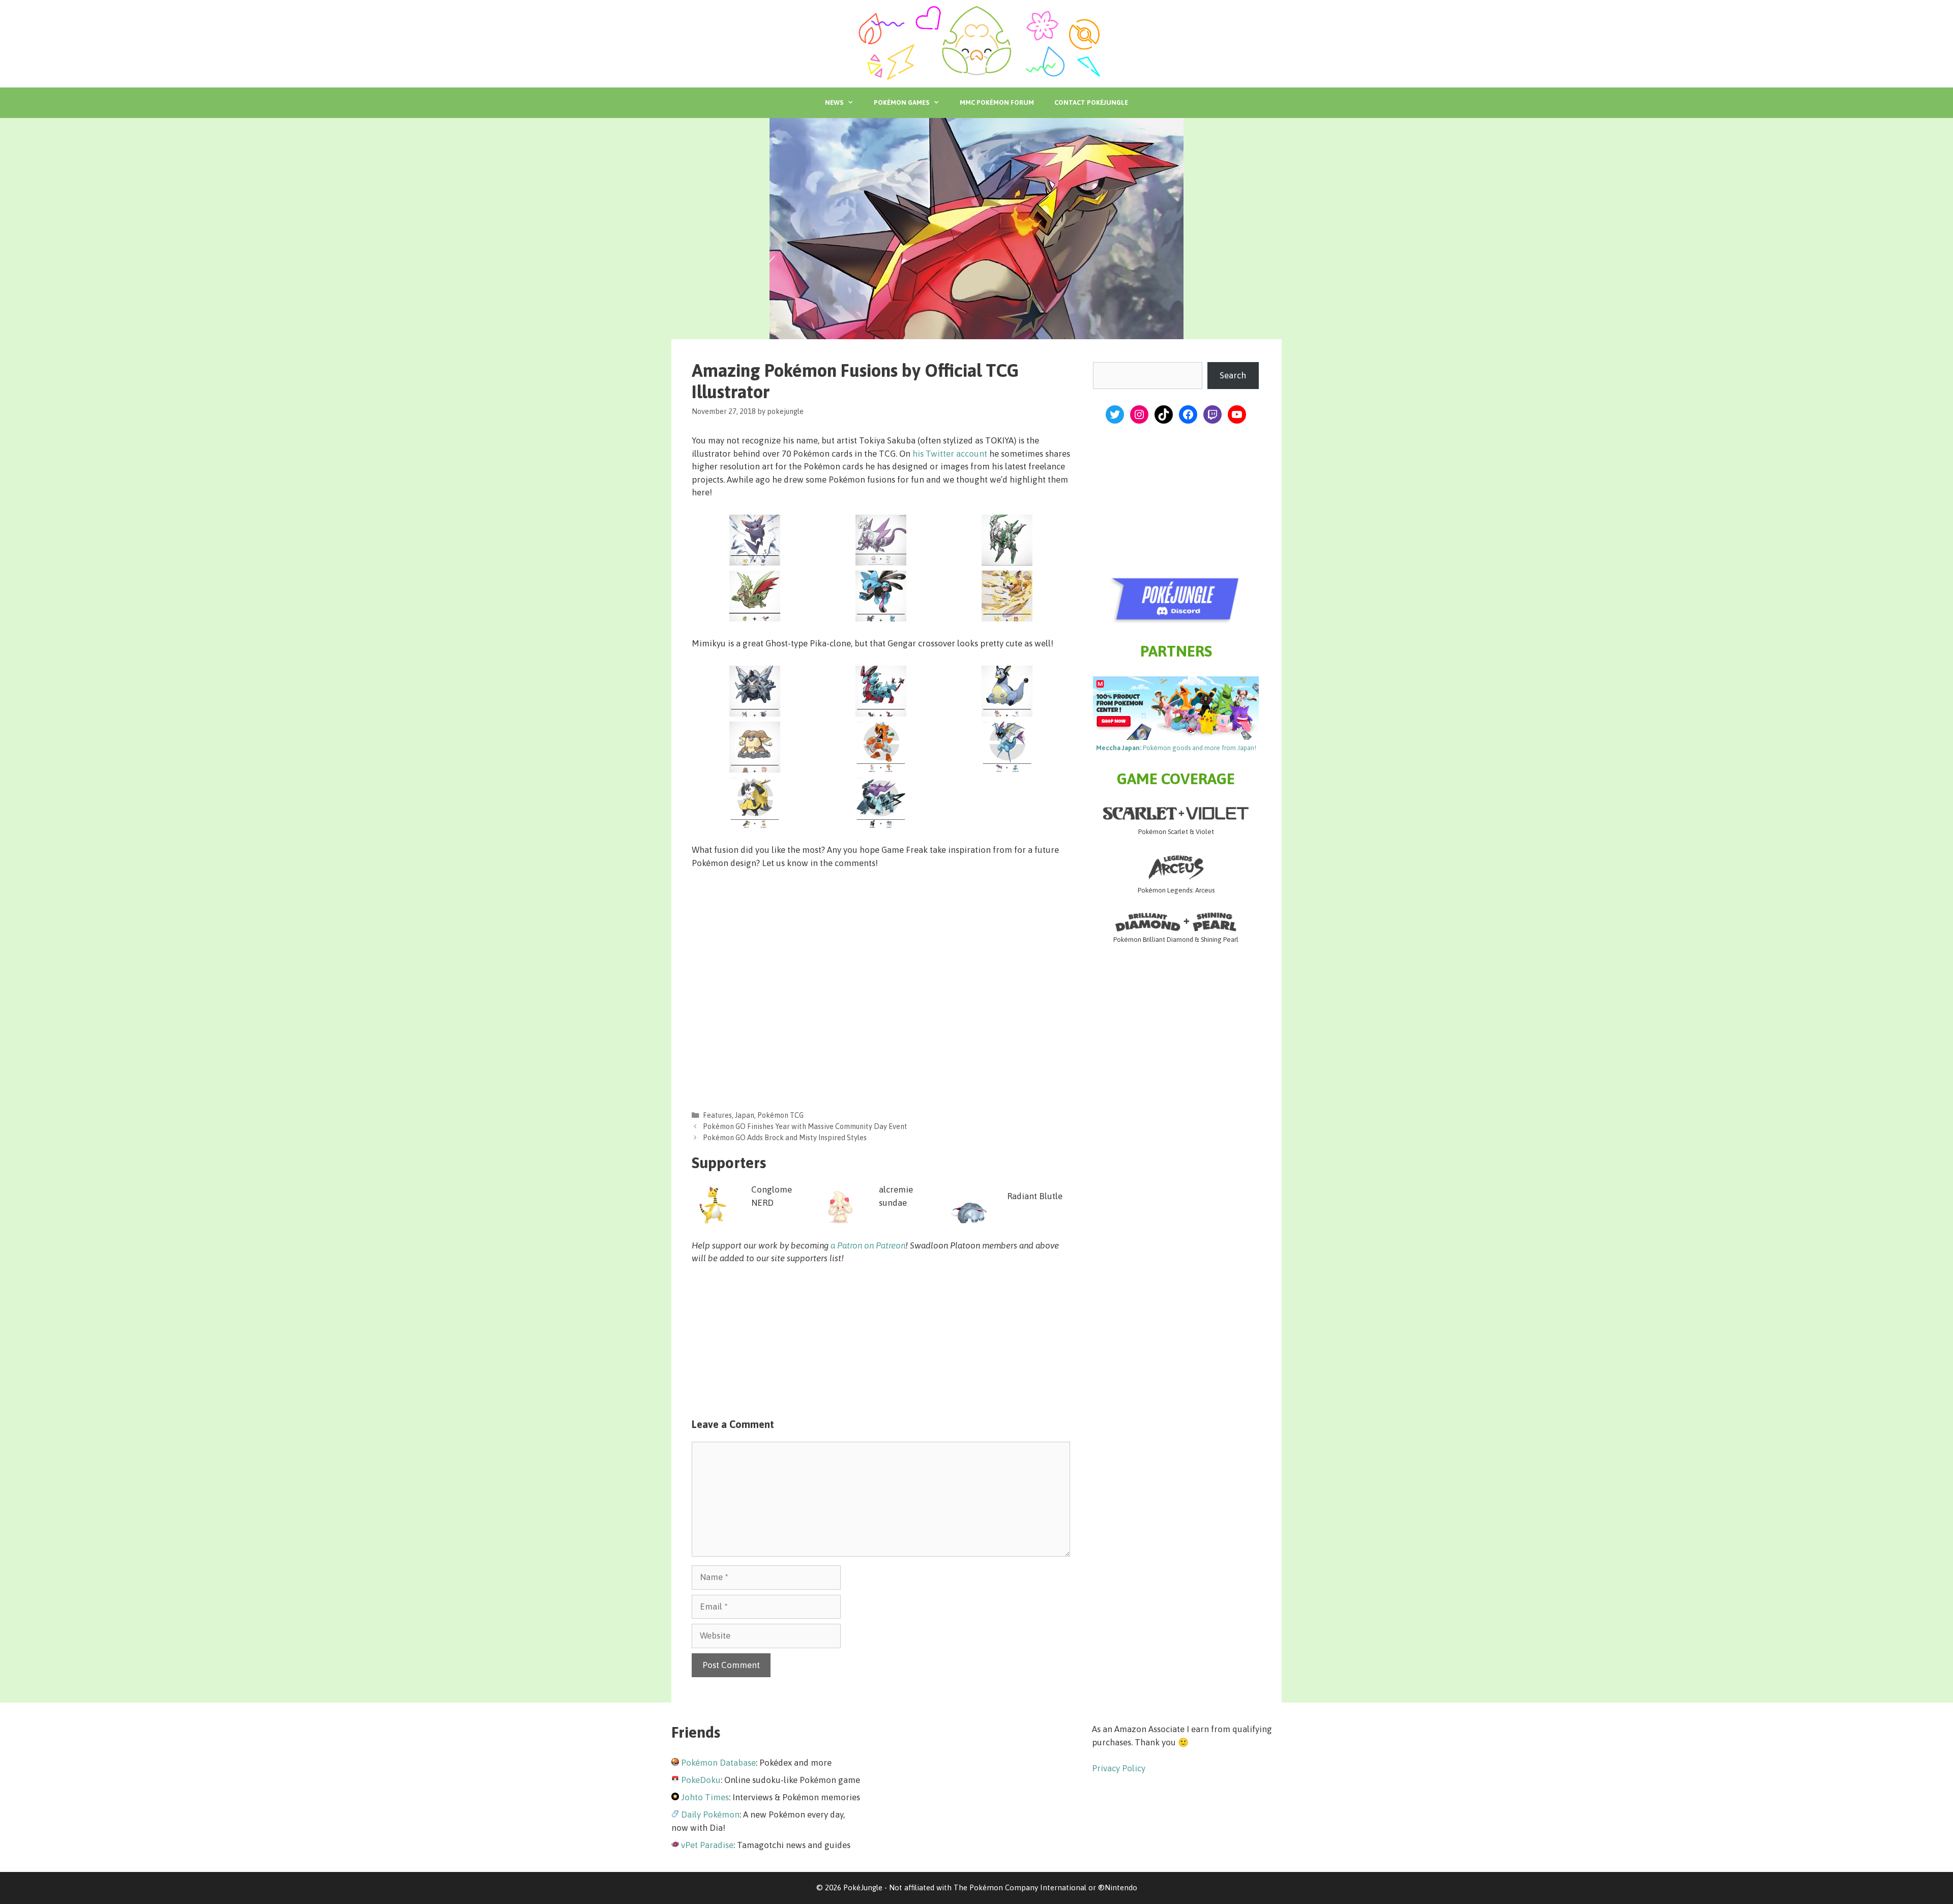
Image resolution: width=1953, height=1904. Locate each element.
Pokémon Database (718, 1763)
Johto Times (705, 1797)
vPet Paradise (707, 1845)
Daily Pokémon (710, 1814)
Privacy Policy (1119, 1768)
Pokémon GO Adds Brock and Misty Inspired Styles (785, 1138)
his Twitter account (950, 454)
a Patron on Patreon (868, 1245)
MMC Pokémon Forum (997, 102)
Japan (745, 1115)
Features (717, 1115)
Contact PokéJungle (1091, 102)
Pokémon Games (901, 102)
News (834, 102)
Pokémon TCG (780, 1115)
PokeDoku (701, 1780)
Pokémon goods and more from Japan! (1176, 748)
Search (1233, 375)
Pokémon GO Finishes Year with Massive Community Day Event (805, 1126)
